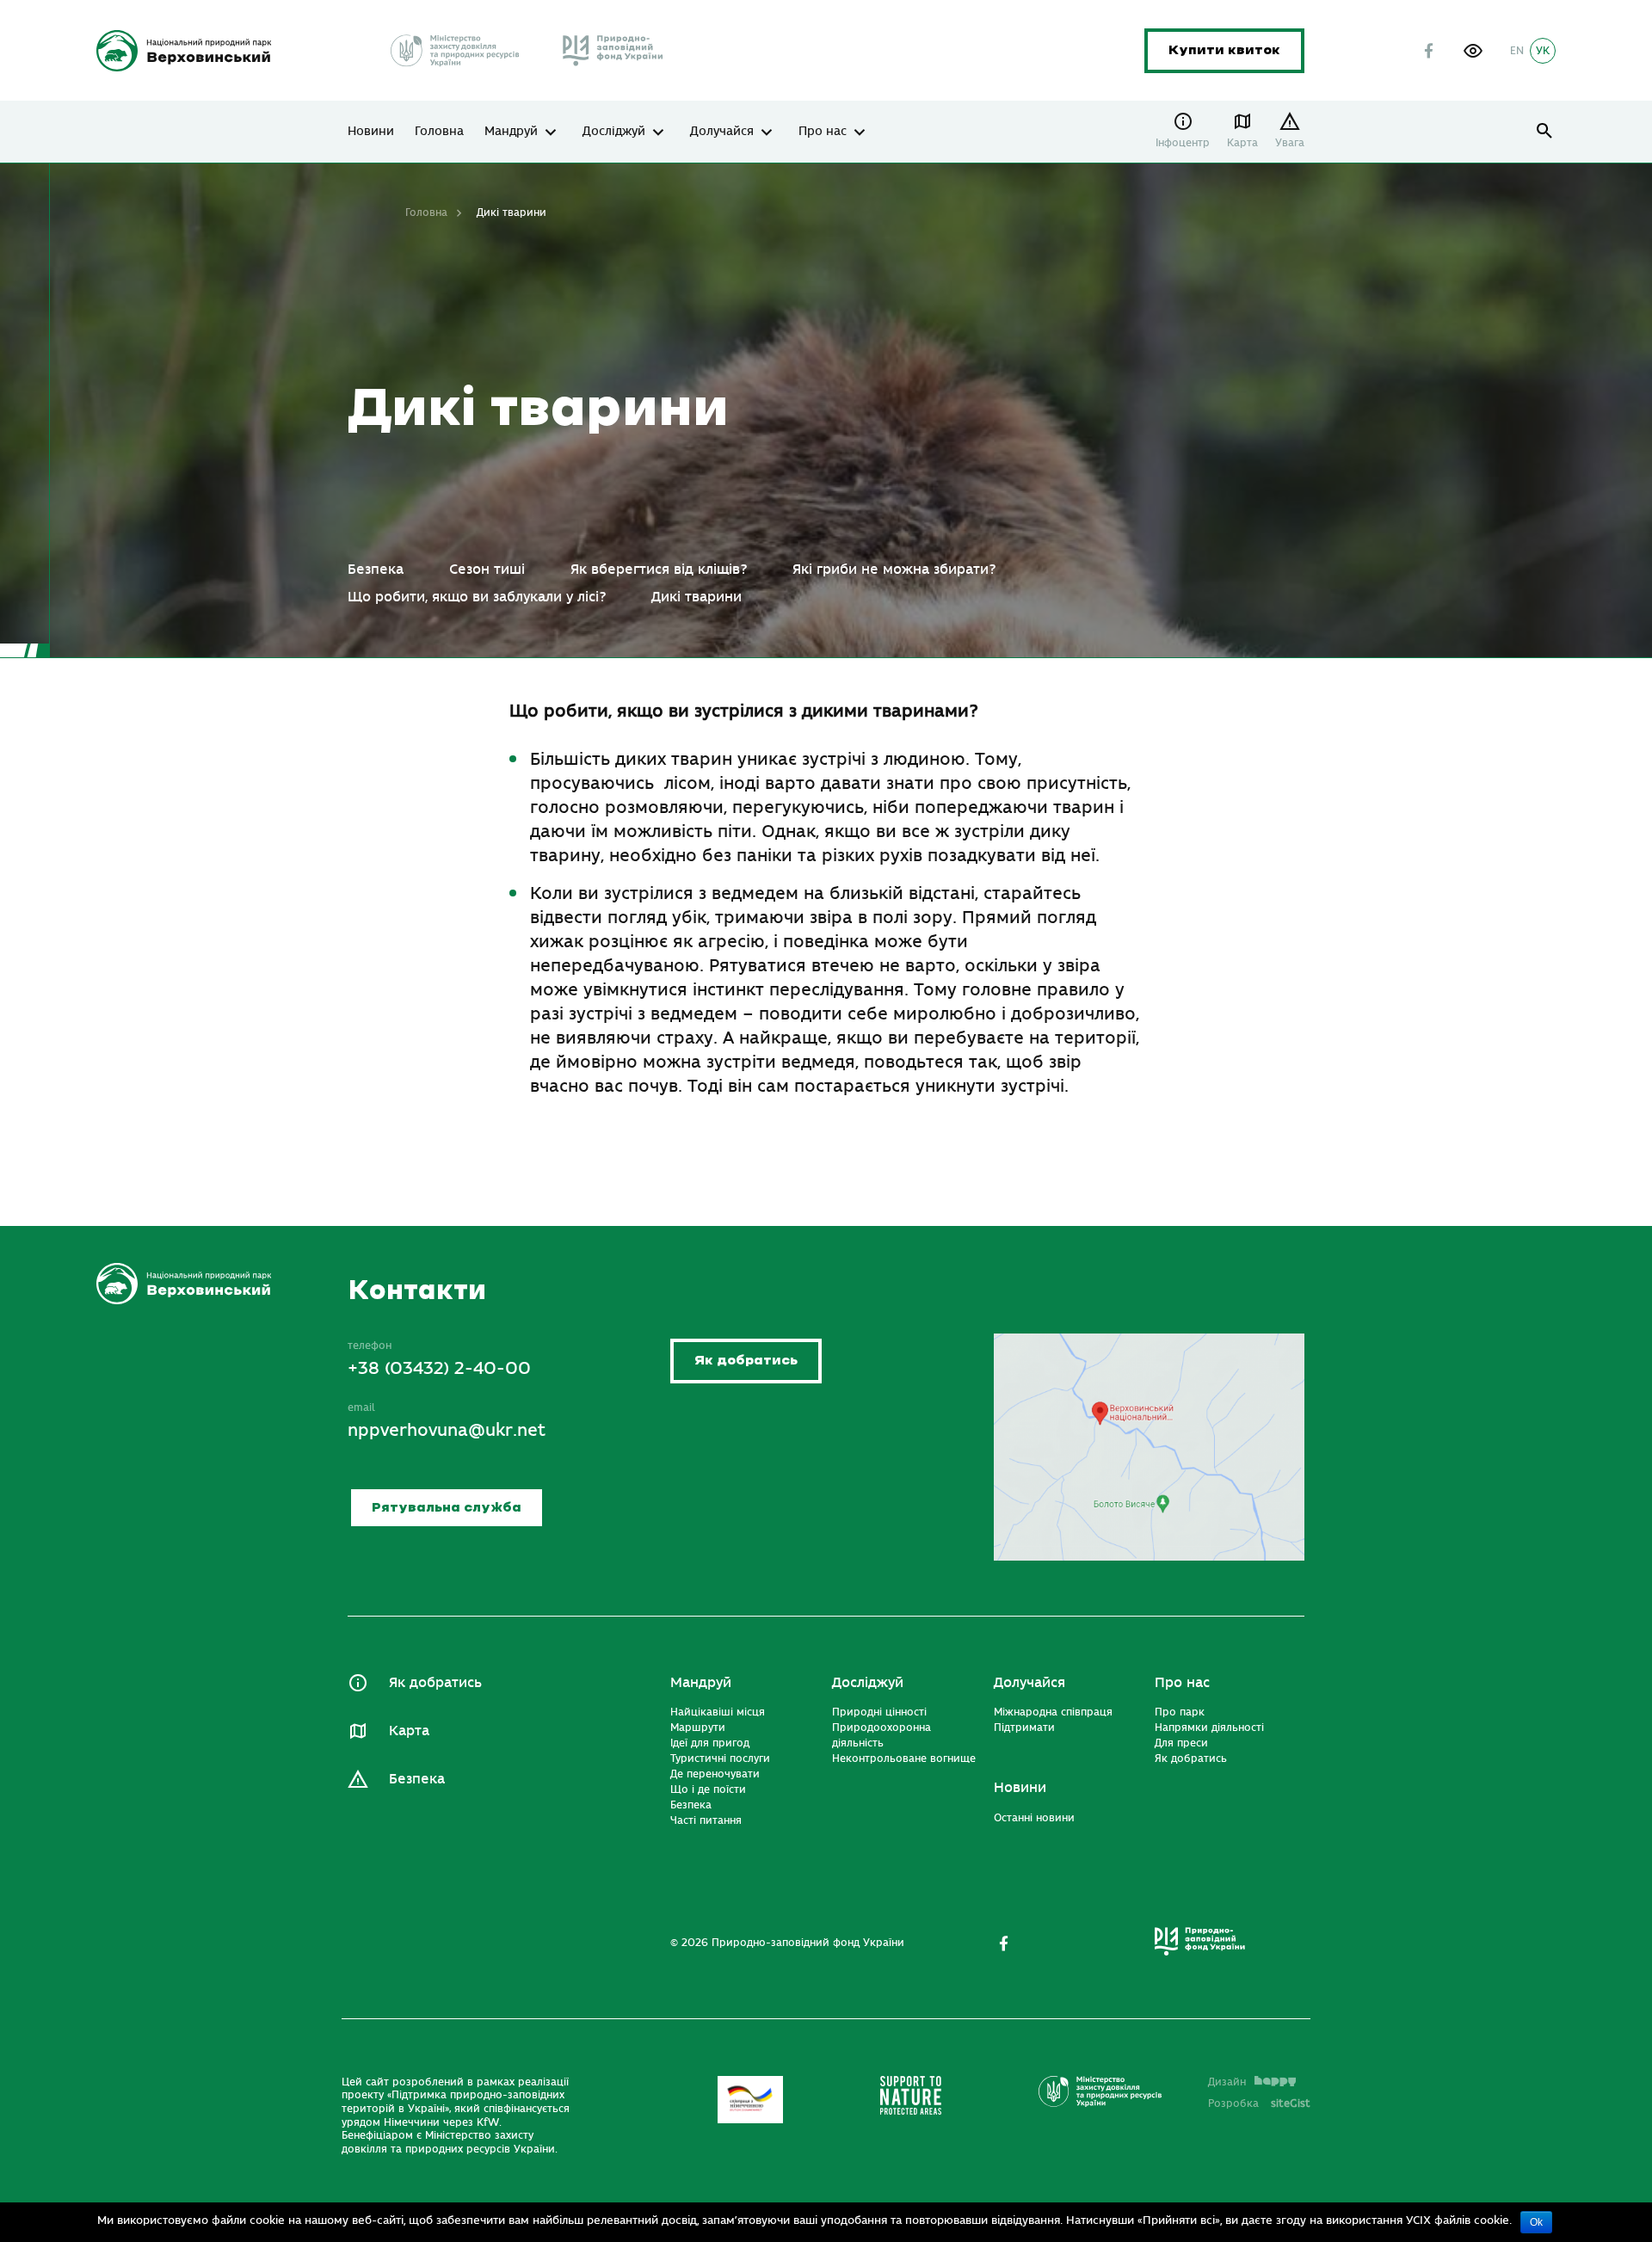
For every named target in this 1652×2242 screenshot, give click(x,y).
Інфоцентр (1183, 143)
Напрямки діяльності (1209, 1728)
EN (1517, 51)
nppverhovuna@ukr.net (447, 1430)
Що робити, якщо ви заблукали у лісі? (477, 597)
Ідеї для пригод (710, 1743)
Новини (371, 132)
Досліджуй (614, 132)
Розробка (1259, 2103)
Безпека (376, 570)
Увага (1290, 143)
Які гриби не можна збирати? (894, 570)
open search (1545, 131)
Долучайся (722, 132)
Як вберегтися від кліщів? (659, 570)
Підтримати (1024, 1728)
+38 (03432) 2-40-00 (439, 1368)
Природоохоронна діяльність (881, 1735)
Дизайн (1227, 2082)
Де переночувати (715, 1774)
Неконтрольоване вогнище (904, 1758)
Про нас (823, 132)
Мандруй (511, 132)
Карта (1242, 143)
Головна (439, 132)
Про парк (1180, 1712)
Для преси (1181, 1743)
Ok (1536, 2222)
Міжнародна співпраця (1053, 1712)
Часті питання (706, 1820)
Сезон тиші (487, 570)
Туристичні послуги (720, 1758)
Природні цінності (879, 1712)
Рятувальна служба (447, 1508)
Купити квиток (1224, 50)
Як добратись (746, 1361)
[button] (1473, 51)
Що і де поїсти (708, 1789)
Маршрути (698, 1728)
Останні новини (1034, 1818)
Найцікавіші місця (718, 1712)
